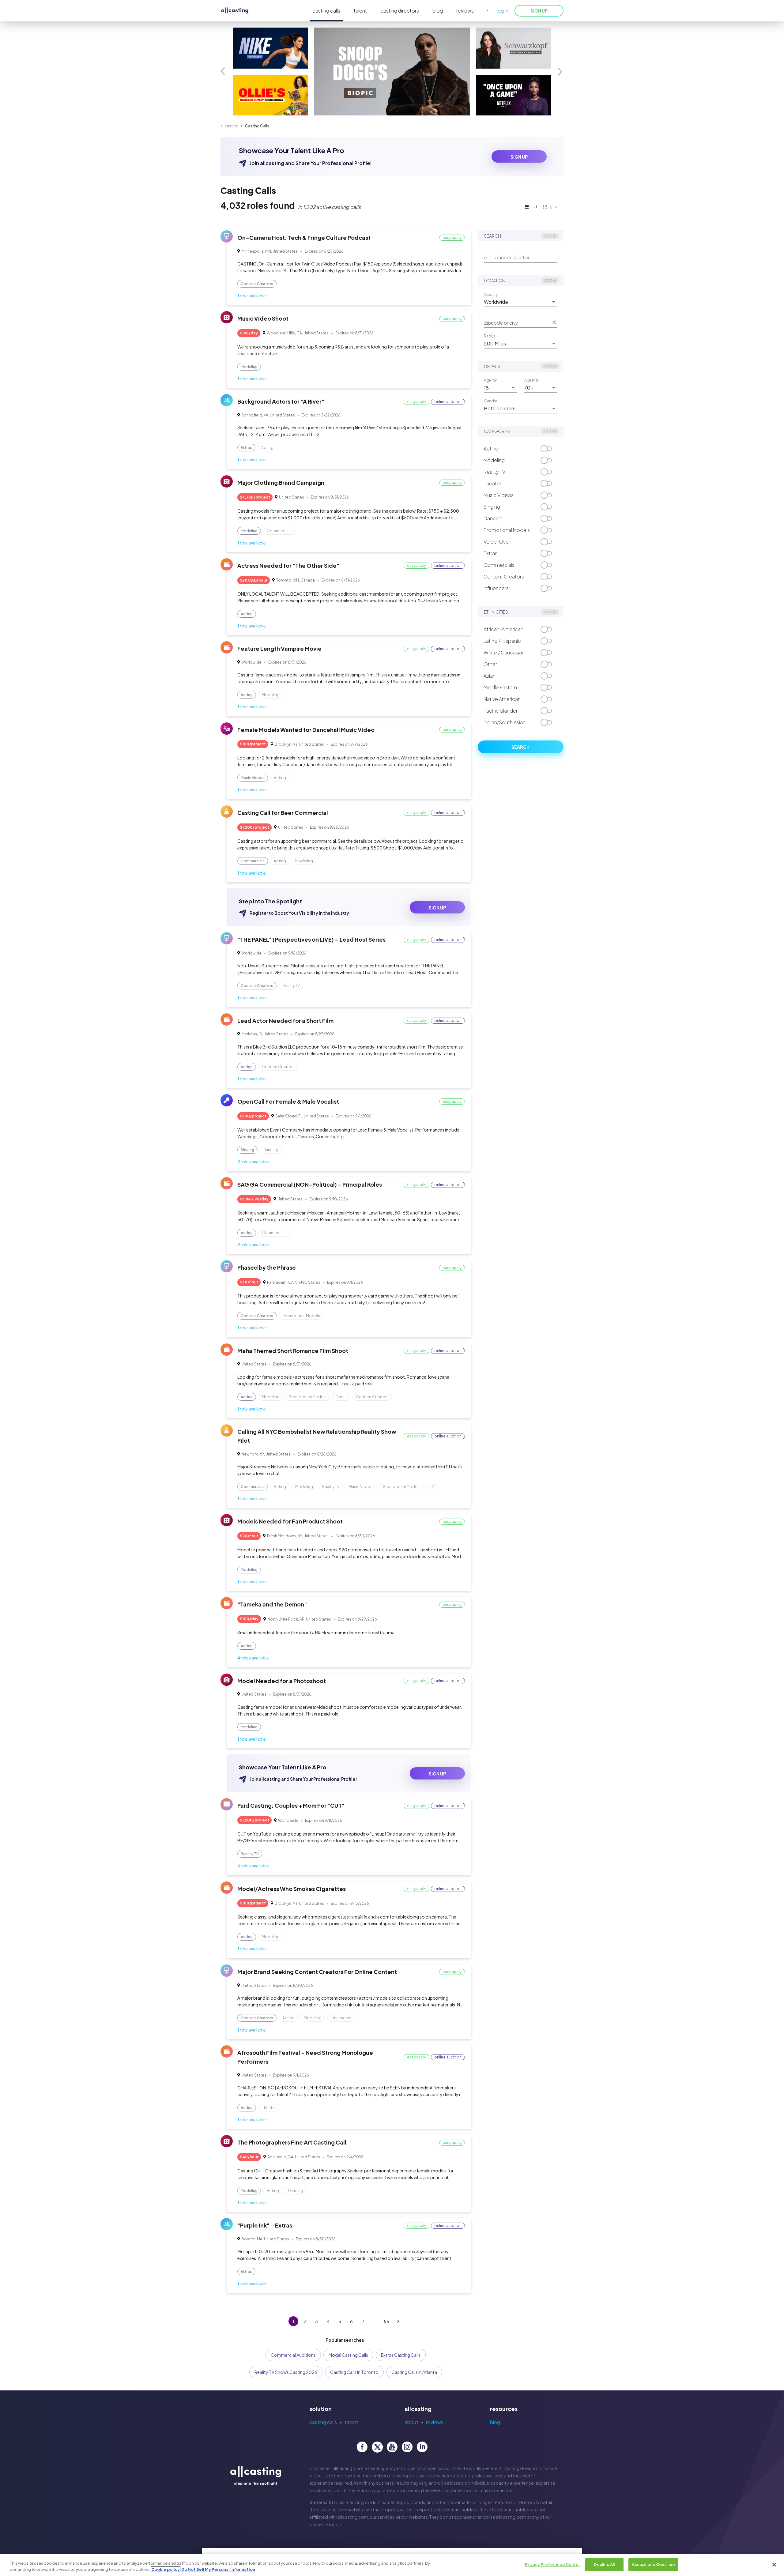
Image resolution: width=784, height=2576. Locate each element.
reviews (465, 11)
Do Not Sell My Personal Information (218, 2569)
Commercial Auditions (293, 2355)
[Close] (774, 2565)
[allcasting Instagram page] (407, 2447)
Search (520, 747)
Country (491, 294)
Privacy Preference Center (552, 2564)
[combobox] (516, 302)
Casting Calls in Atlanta (414, 2372)
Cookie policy (166, 2569)
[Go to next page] (398, 2321)
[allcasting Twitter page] (377, 2447)
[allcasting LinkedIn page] (422, 2447)
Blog (495, 2422)
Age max (532, 380)
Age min (491, 380)
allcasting (229, 126)
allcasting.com (332, 2510)
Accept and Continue (653, 2564)
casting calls (326, 11)
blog (438, 11)
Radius (490, 336)
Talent (351, 2422)
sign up (519, 157)
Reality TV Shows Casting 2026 (286, 2372)
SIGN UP (539, 11)
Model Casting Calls (348, 2355)
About (411, 2422)
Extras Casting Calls (401, 2355)
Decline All (604, 2564)
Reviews (435, 2422)
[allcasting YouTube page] (392, 2447)
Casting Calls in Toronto (354, 2372)
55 (386, 2321)
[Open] (554, 302)
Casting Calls (323, 2422)
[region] (392, 2565)
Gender (490, 401)
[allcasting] (235, 11)
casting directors (400, 11)
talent (360, 11)
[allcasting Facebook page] (362, 2447)
